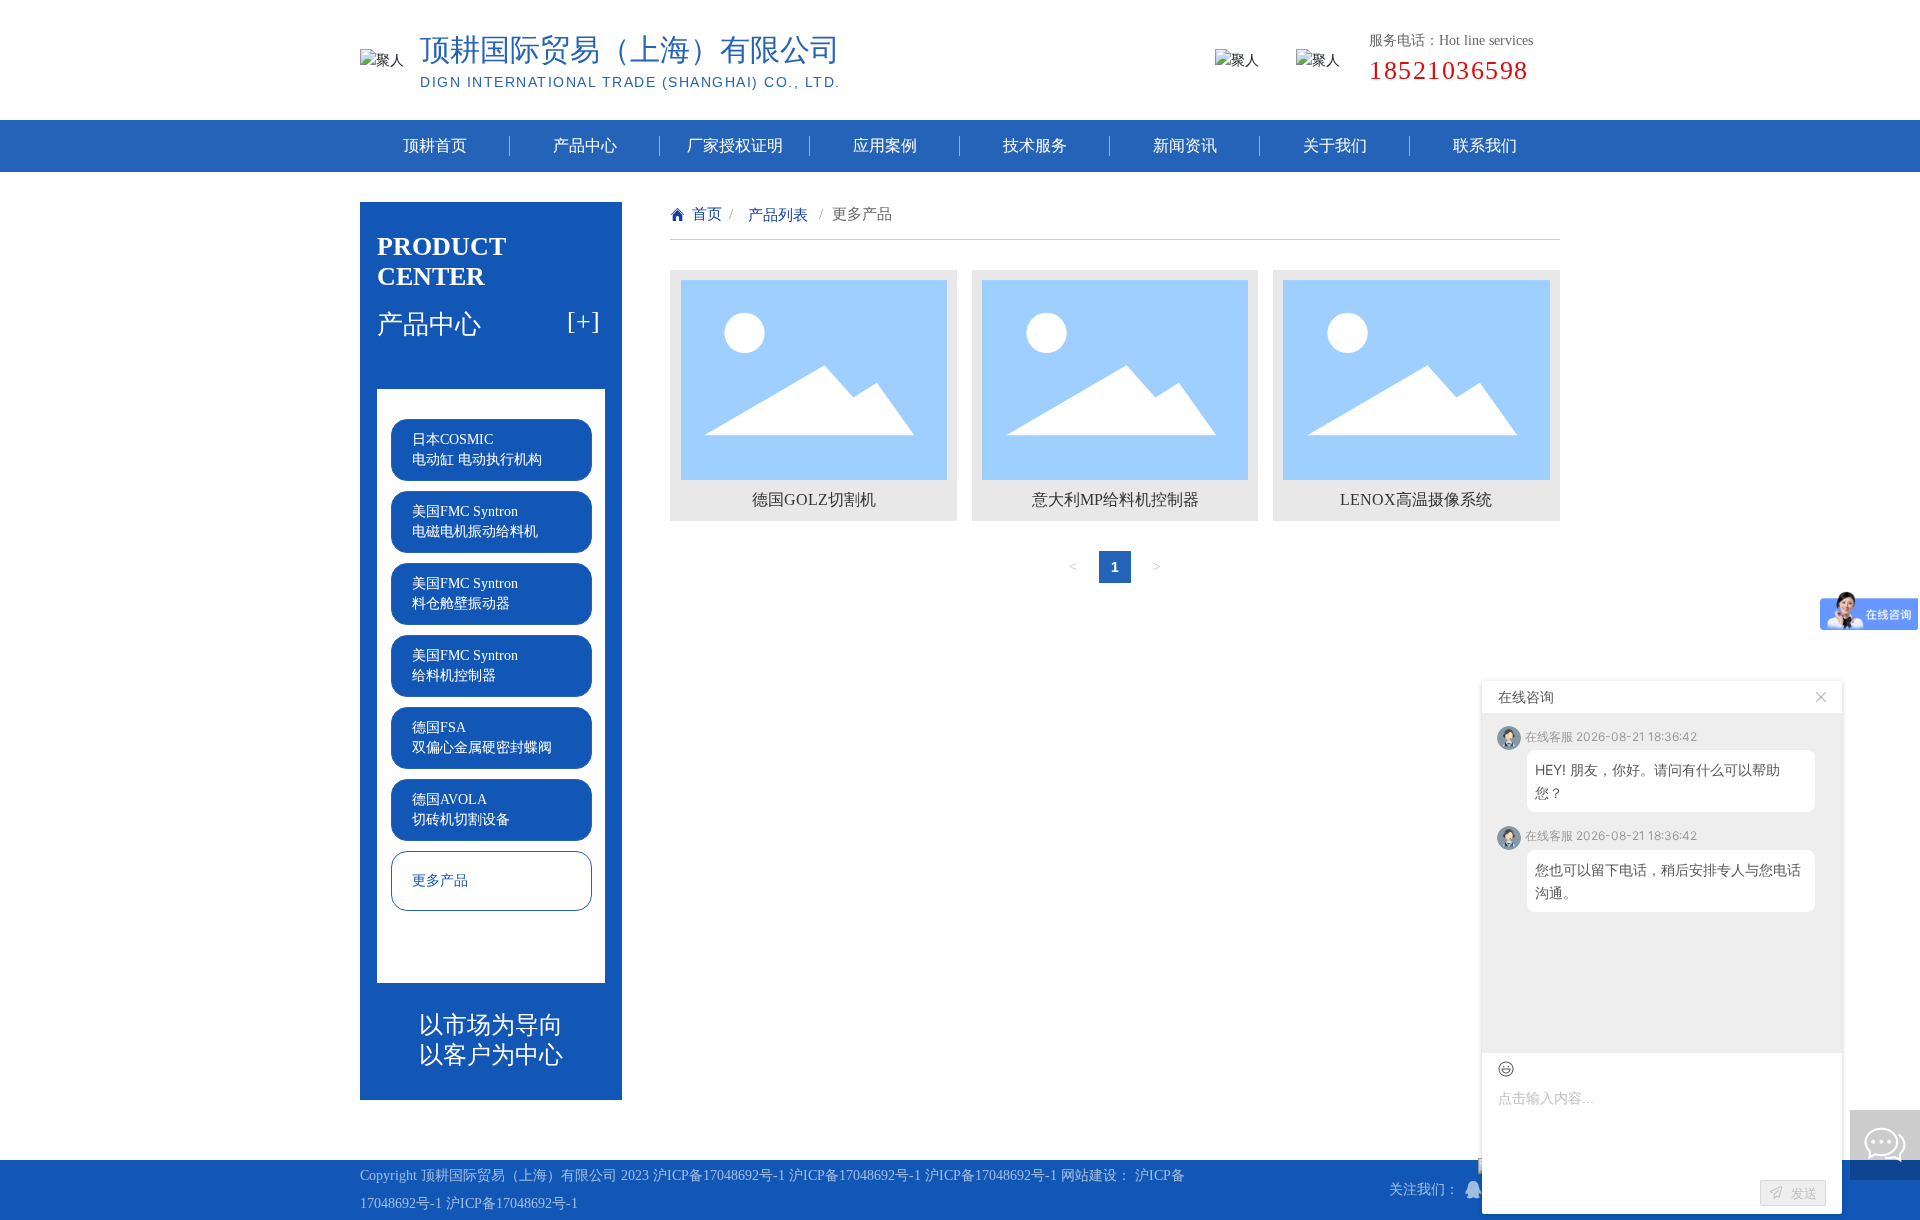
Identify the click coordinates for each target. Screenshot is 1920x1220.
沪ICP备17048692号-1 (719, 1175)
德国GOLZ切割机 (814, 499)
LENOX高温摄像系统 (1416, 499)
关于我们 (1335, 145)
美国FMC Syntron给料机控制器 (465, 665)
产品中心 (585, 145)
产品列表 (778, 215)
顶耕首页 (435, 145)
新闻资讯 (1185, 145)
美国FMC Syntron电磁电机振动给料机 (475, 521)
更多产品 (440, 880)
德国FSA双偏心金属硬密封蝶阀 (482, 737)
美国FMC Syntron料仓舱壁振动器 (465, 593)
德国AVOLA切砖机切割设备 (461, 809)
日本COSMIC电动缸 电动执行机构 (477, 449)
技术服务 (1035, 145)
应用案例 (885, 145)
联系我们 (1485, 145)
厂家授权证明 (735, 145)
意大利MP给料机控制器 (1115, 499)
